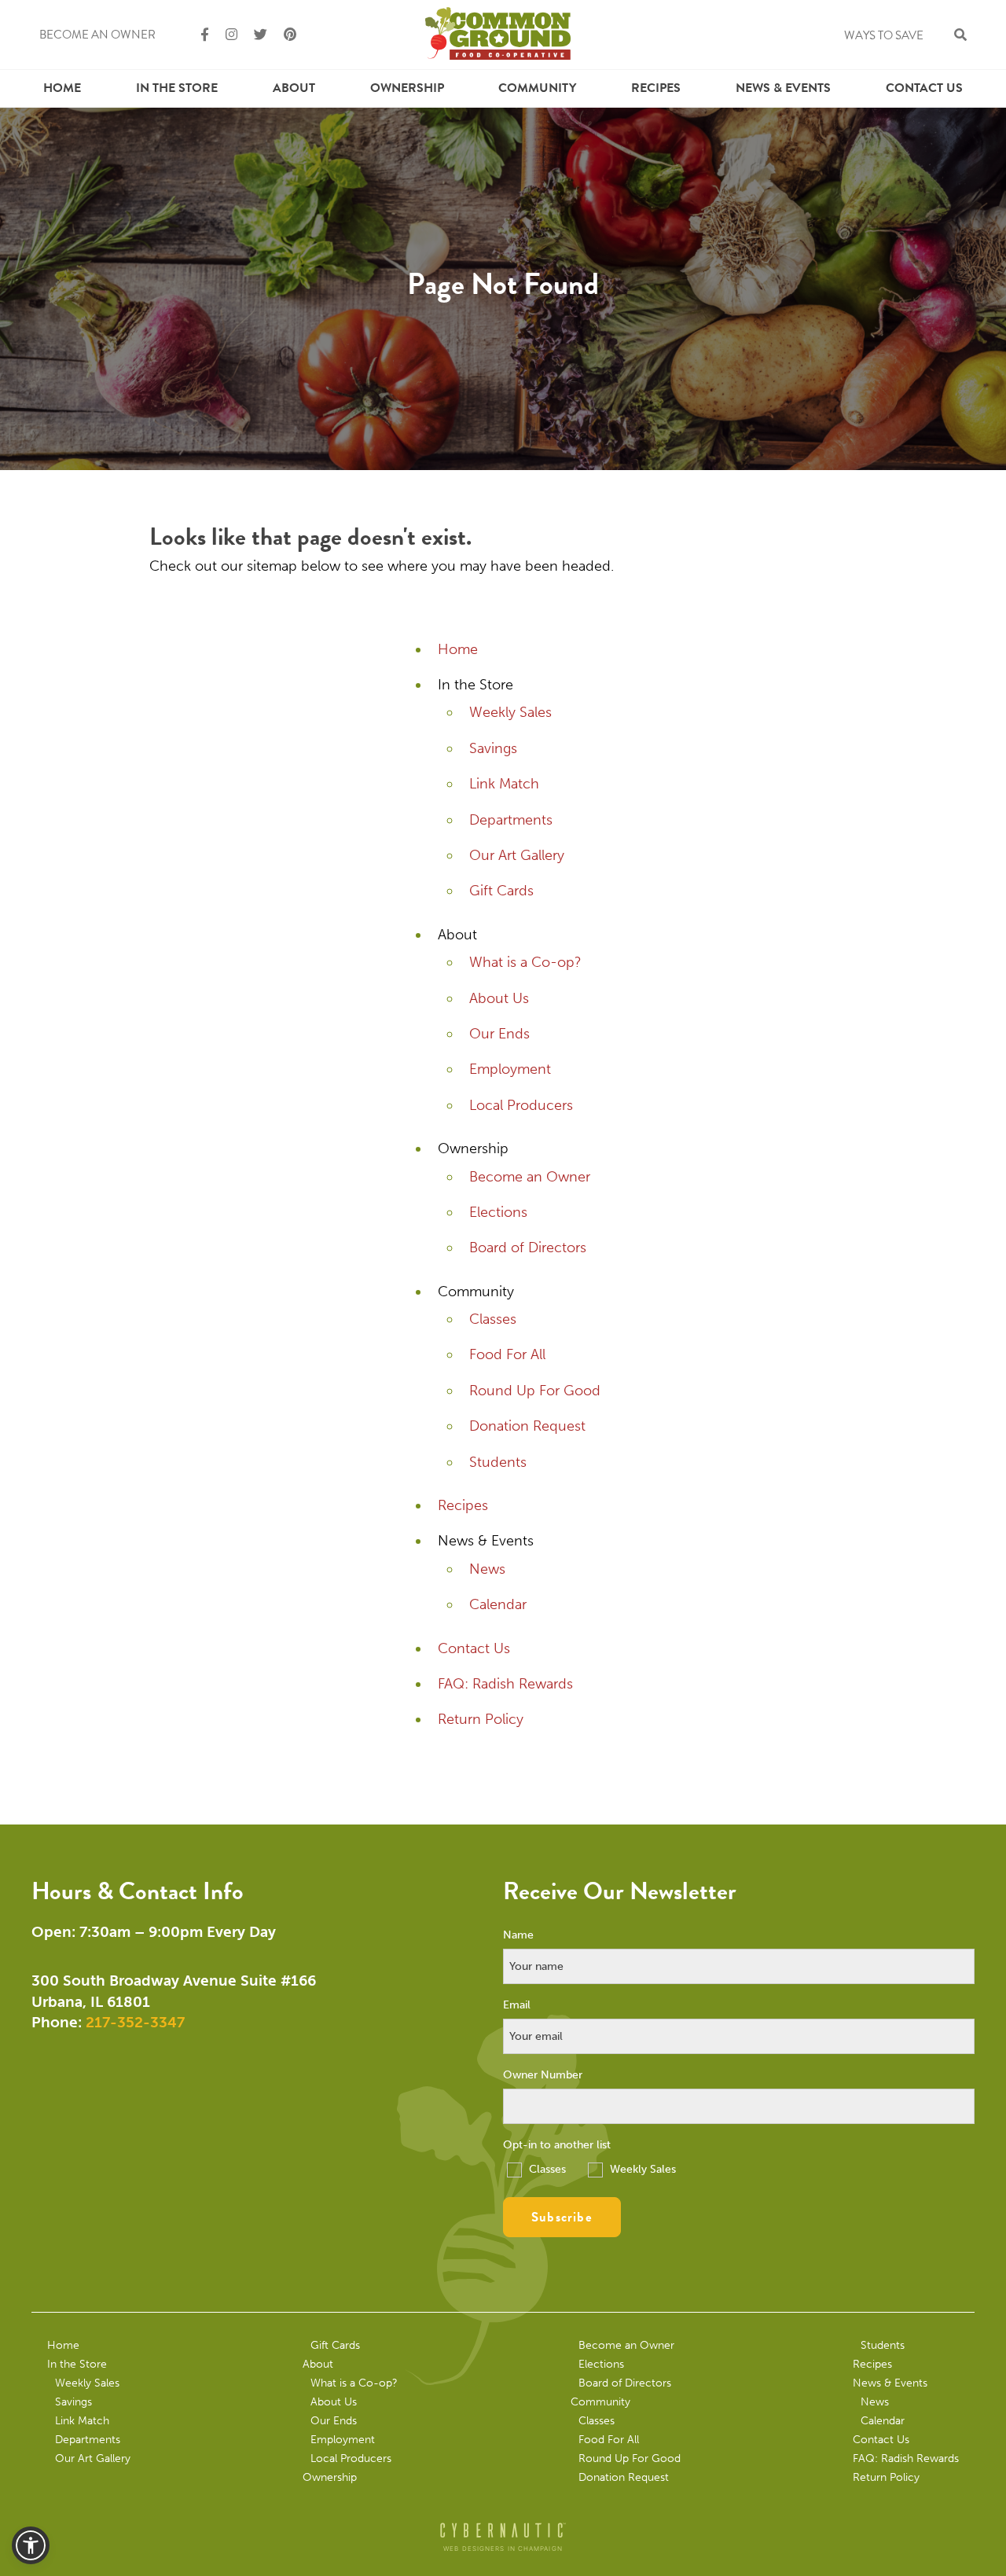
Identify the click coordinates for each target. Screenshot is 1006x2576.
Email (517, 2005)
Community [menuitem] (537, 88)
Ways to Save (884, 35)
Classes (493, 1319)
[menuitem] (62, 88)
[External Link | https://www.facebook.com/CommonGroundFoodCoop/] (198, 35)
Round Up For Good (535, 1391)
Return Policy (481, 1719)
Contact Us (924, 88)
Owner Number (543, 2075)
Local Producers (521, 1105)
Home (62, 88)
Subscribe (562, 2217)
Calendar (498, 1604)
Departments (511, 820)
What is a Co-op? (525, 962)
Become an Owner (97, 35)
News (487, 1569)
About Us (499, 998)
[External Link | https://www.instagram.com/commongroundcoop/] (225, 35)
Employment (510, 1069)
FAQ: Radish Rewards (505, 1684)
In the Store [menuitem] (177, 88)
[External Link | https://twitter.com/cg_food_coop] (254, 35)
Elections (498, 1212)
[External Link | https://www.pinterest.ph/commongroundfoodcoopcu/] (283, 35)
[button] (31, 2545)
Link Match (504, 784)
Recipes (656, 88)
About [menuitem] (294, 88)
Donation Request (527, 1426)
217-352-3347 (135, 2022)
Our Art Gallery (517, 855)
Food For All (507, 1354)
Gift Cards (501, 891)
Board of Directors (528, 1248)
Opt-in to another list (557, 2145)
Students (498, 1462)
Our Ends (499, 1034)
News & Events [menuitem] (783, 88)
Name (518, 1935)
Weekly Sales (510, 712)
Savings (493, 748)
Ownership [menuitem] (407, 88)
